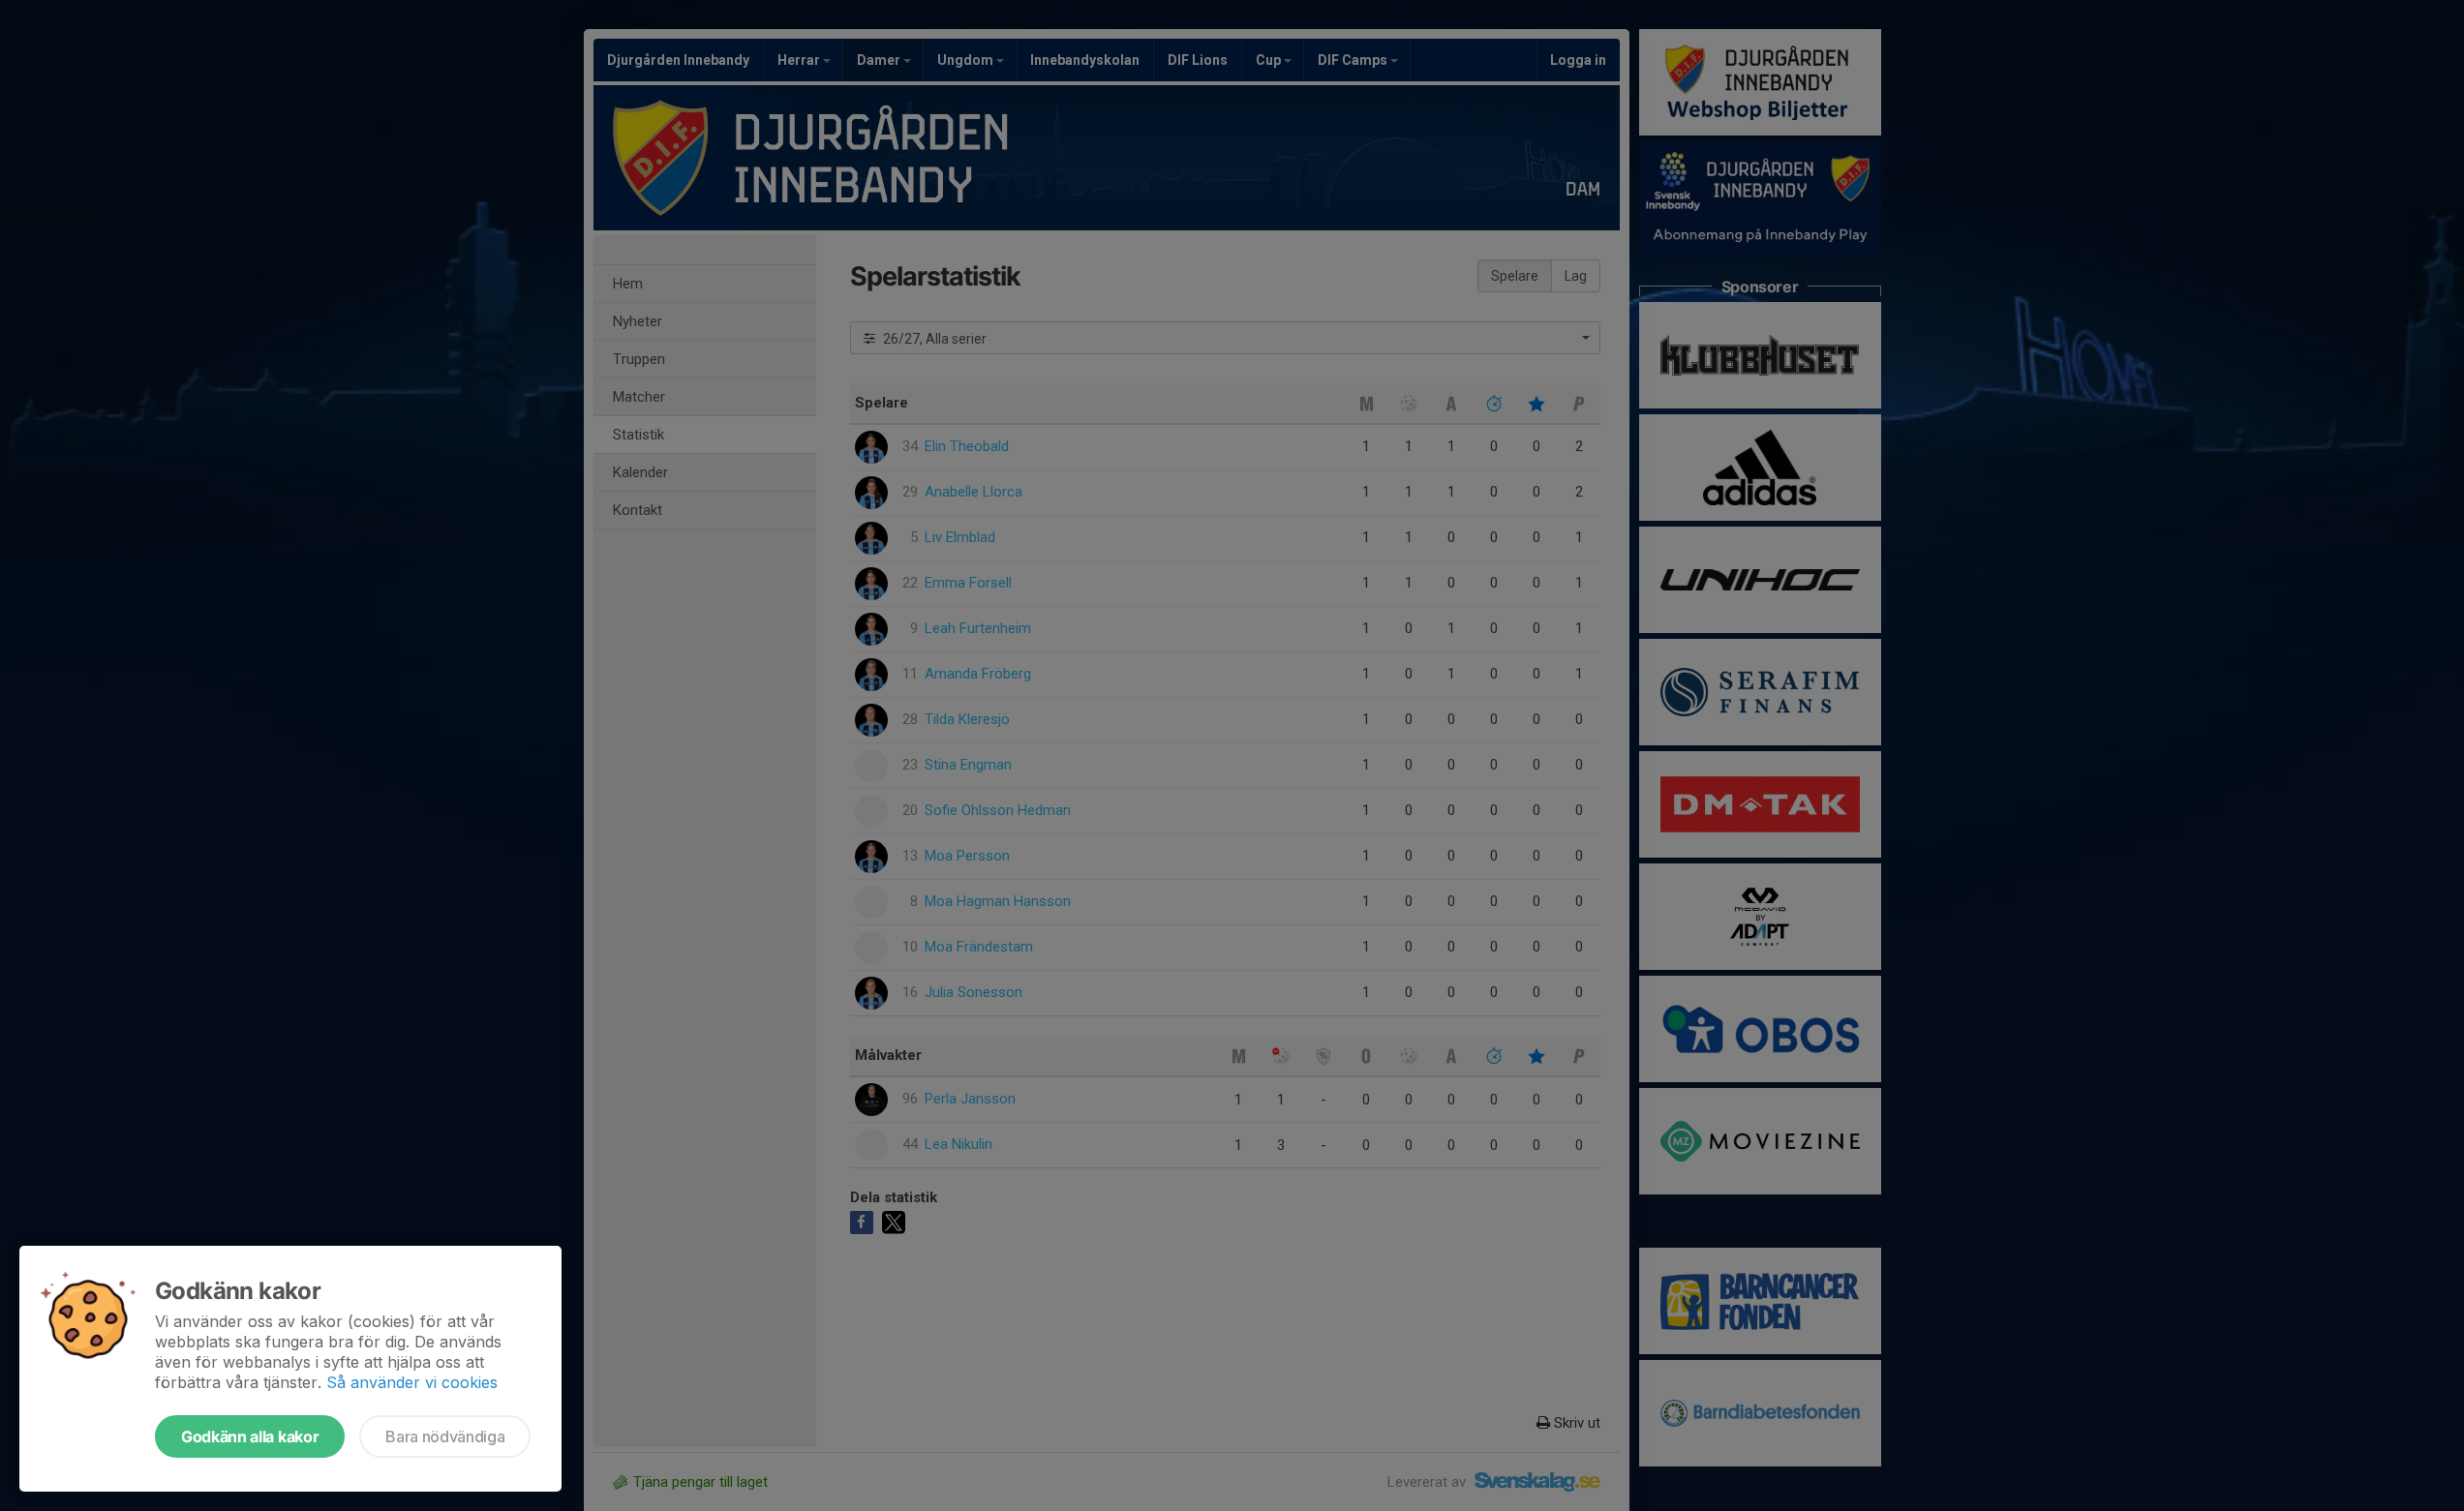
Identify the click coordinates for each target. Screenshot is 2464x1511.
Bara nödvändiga (445, 1436)
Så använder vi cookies (412, 1382)
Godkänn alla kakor (250, 1436)
